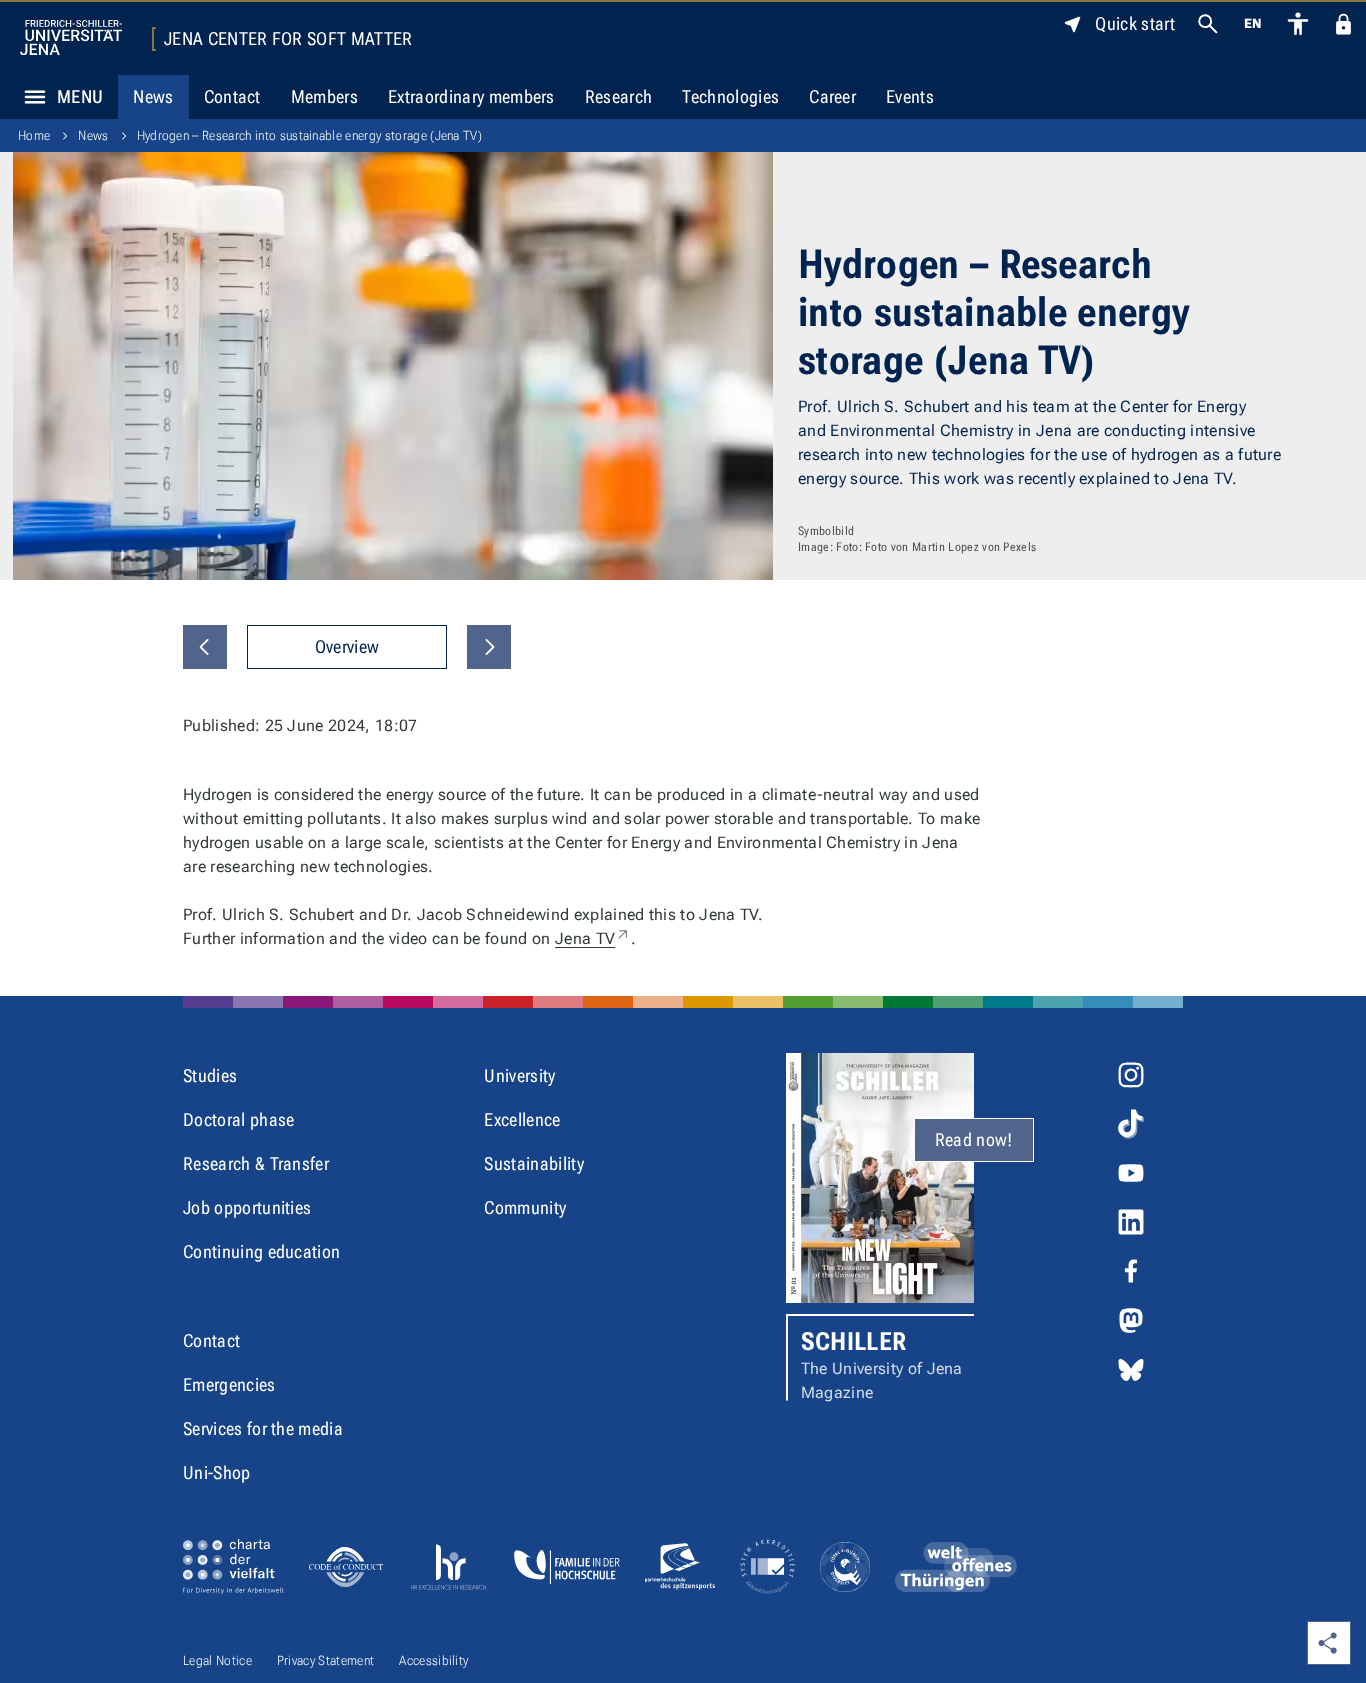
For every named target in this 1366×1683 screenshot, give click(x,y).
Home (34, 135)
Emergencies (229, 1384)
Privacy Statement (325, 1660)
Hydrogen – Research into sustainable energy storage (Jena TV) (310, 135)
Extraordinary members (471, 96)
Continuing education (261, 1251)
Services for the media (263, 1428)
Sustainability (533, 1163)
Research (619, 96)
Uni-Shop (217, 1472)
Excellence (522, 1119)
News (153, 96)
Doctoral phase (238, 1119)
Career (832, 96)
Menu (80, 96)
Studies (210, 1075)
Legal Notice (217, 1660)
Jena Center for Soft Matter (288, 39)
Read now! (974, 1139)
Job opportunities (247, 1207)
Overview (347, 646)
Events (910, 96)
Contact (232, 96)
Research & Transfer (256, 1163)
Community (525, 1207)
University (519, 1075)
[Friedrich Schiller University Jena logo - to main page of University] (71, 37)
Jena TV (593, 938)
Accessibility (433, 1660)
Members (324, 96)
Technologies (730, 96)
